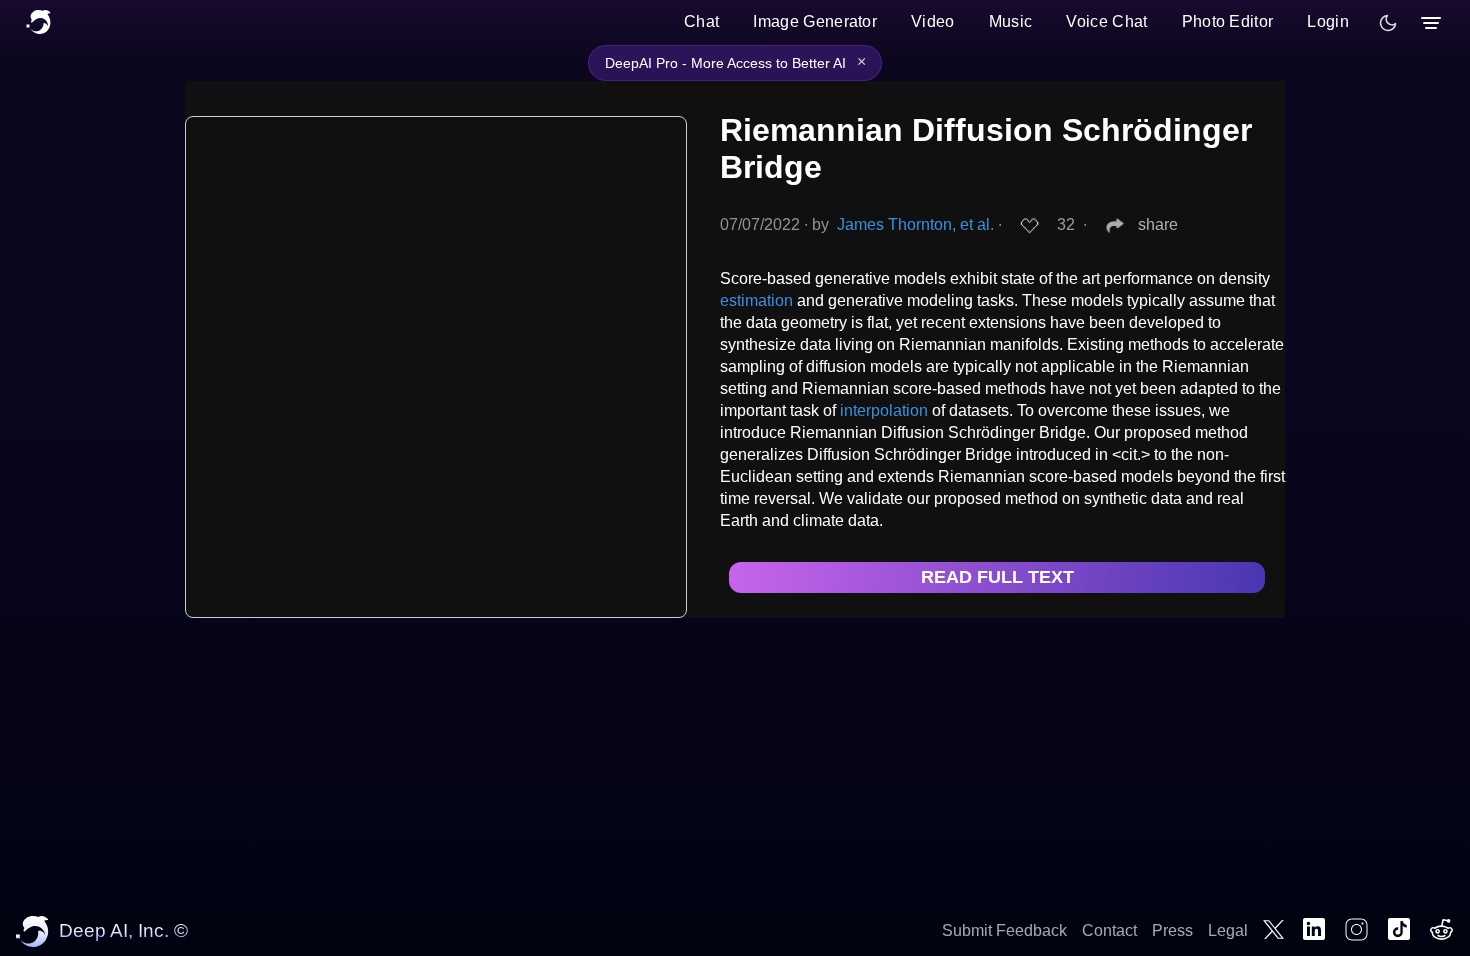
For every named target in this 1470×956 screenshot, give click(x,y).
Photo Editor (1228, 21)
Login (1328, 21)
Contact (1109, 930)
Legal (1228, 930)
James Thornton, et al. (915, 224)
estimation (756, 300)
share (1158, 224)
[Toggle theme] (1388, 23)
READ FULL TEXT (997, 577)
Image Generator (815, 21)
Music (1011, 21)
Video (933, 21)
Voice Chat (1106, 21)
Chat (701, 21)
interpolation (884, 410)
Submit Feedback (1004, 930)
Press (1172, 930)
